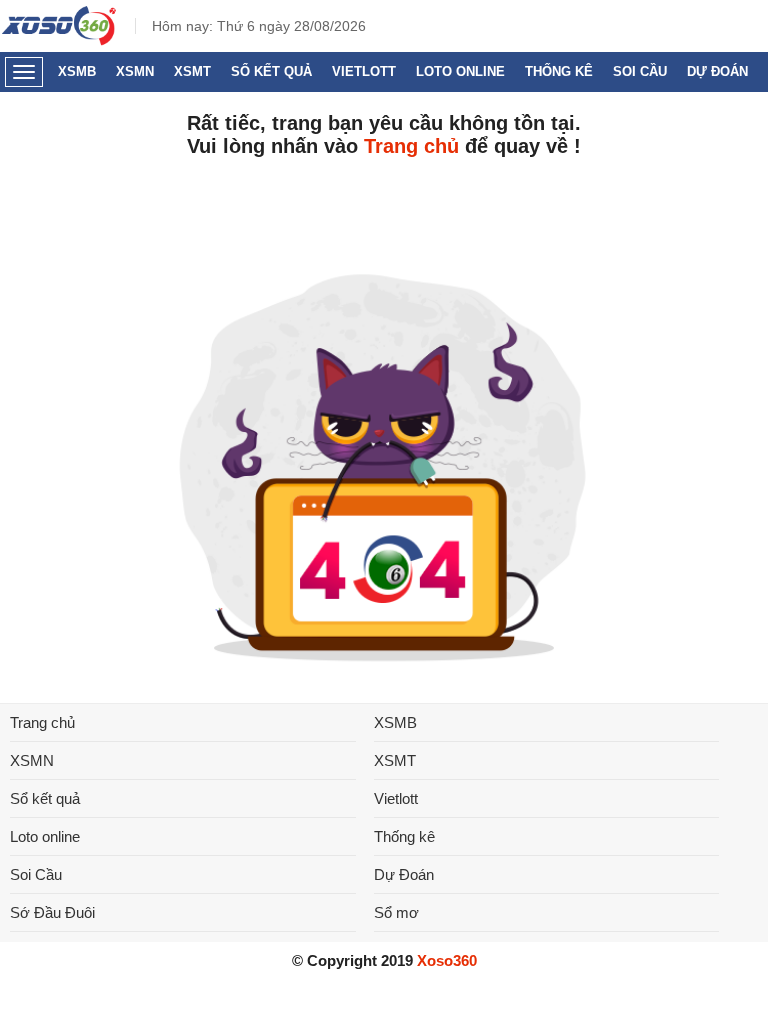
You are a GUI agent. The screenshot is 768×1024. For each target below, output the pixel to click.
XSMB (77, 71)
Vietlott (364, 71)
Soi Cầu (640, 71)
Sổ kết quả (271, 71)
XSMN (135, 71)
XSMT (192, 71)
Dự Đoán (717, 71)
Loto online (460, 71)
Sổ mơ (396, 912)
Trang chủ (411, 146)
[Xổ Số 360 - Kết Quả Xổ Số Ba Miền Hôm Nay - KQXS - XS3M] (59, 40)
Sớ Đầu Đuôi (52, 912)
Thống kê (559, 71)
